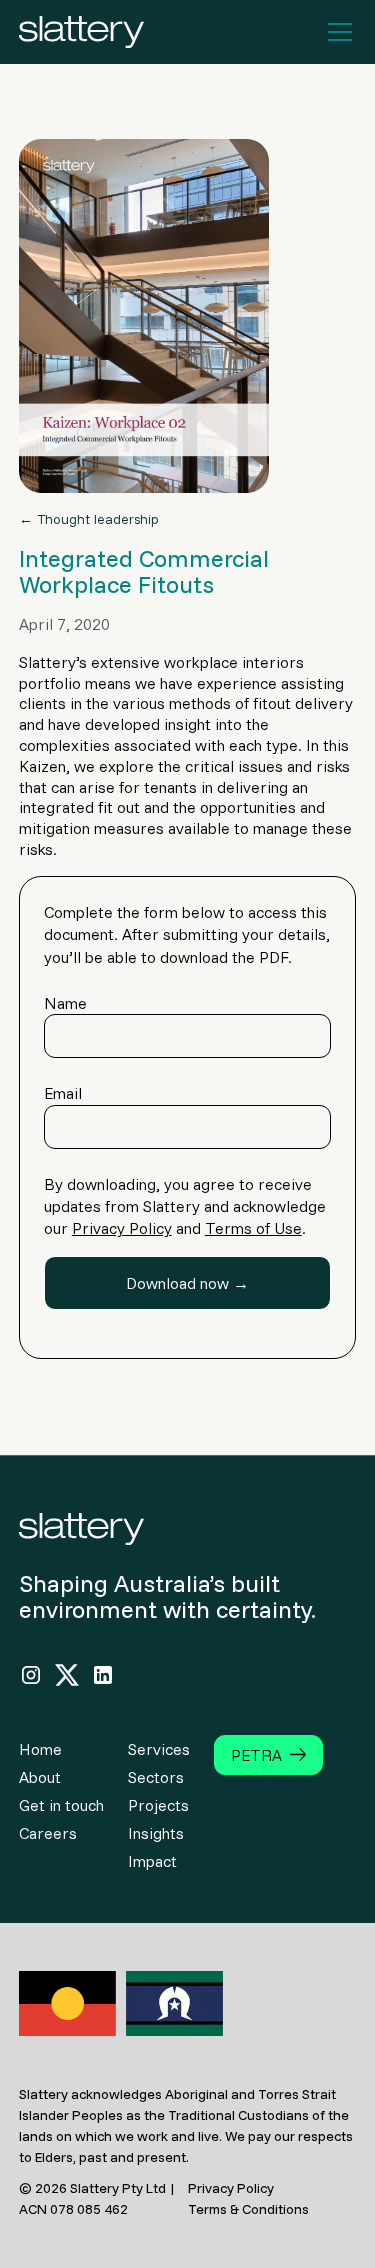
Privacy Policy (122, 1228)
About (40, 1777)
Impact (152, 1861)
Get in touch (61, 1805)
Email (63, 1093)
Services (159, 1749)
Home (40, 1749)
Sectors (156, 1777)
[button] (336, 32)
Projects (158, 1805)
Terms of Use (253, 1228)
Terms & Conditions (248, 2209)
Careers (48, 1833)
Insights (156, 1833)
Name (65, 1003)
